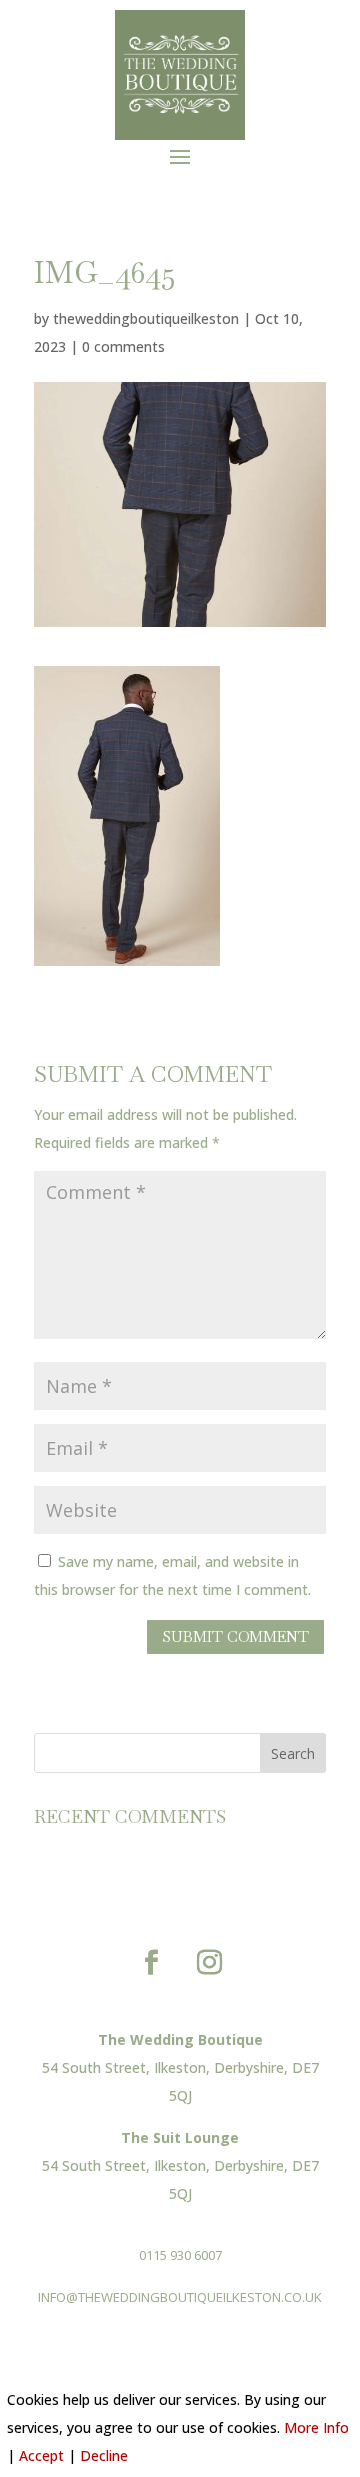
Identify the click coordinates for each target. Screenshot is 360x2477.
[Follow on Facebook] (151, 1963)
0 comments (123, 346)
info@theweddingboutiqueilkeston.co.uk (180, 2297)
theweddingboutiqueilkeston (146, 318)
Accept (41, 2455)
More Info (316, 2427)
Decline (104, 2455)
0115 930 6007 (180, 2255)
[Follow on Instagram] (209, 1963)
